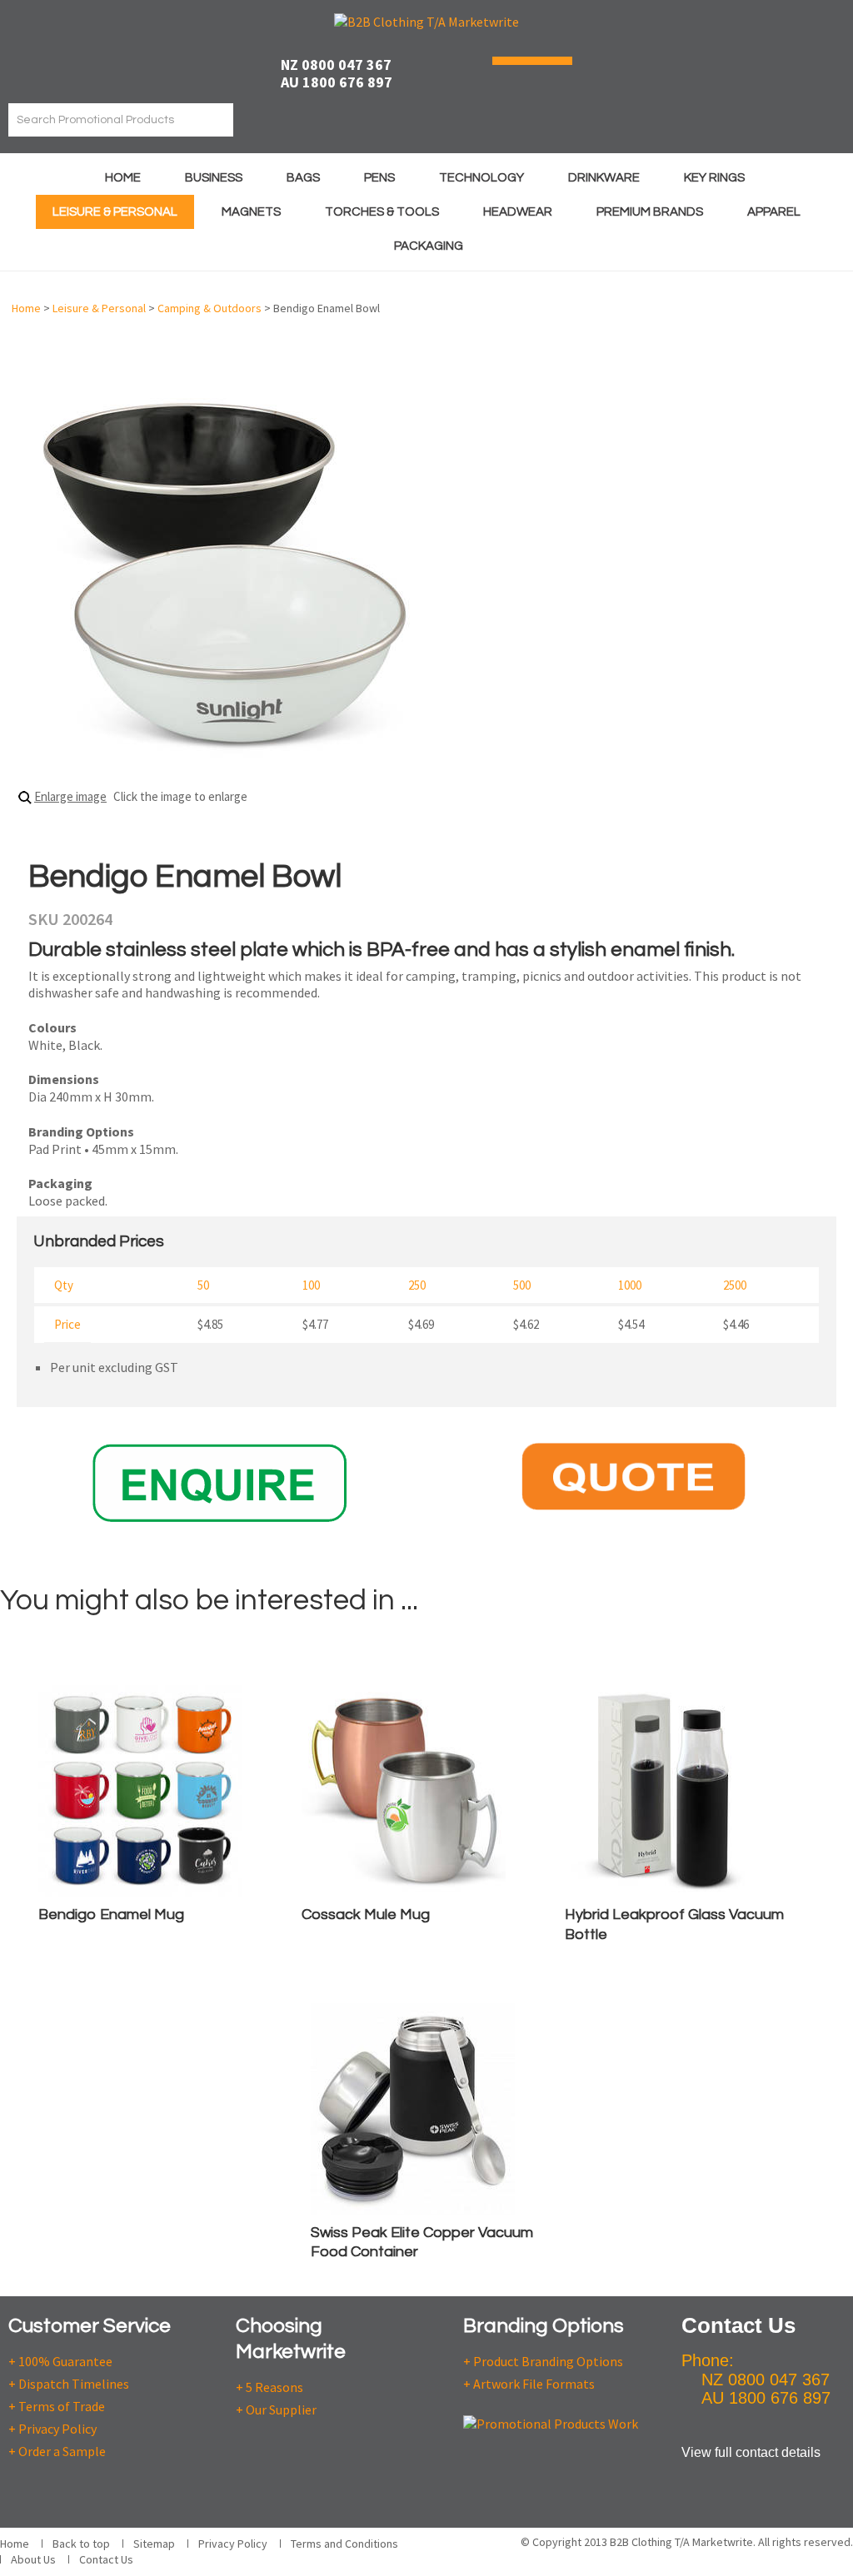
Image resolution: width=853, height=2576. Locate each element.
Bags (303, 178)
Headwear (518, 212)
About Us (33, 2559)
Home (123, 178)
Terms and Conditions (344, 2544)
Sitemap (154, 2544)
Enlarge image (70, 796)
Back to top (81, 2544)
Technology (481, 178)
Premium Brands (650, 212)
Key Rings (714, 178)
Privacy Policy (233, 2544)
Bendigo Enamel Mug (111, 1915)
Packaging (429, 246)
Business (214, 178)
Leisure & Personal (115, 212)
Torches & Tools (382, 212)
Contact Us (106, 2559)
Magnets (251, 212)
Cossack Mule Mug (366, 1915)
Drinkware (604, 178)
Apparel (774, 212)
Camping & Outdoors (210, 308)
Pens (379, 178)
